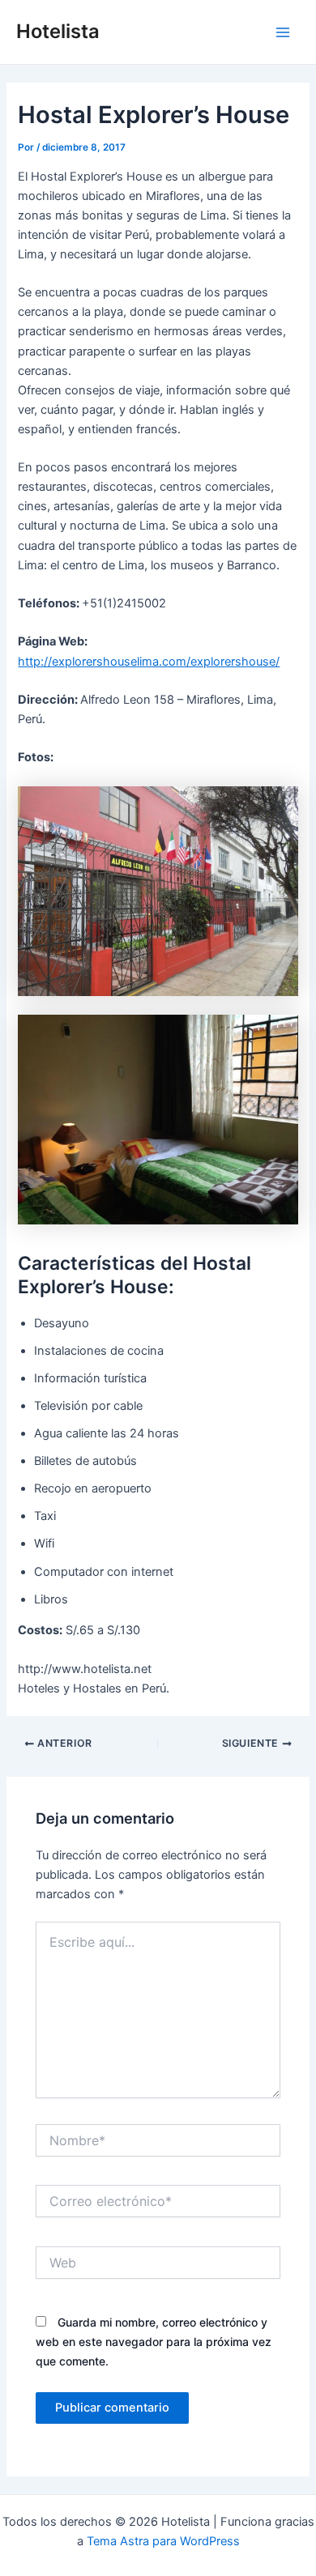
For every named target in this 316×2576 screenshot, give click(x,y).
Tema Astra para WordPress (163, 2541)
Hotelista (58, 31)
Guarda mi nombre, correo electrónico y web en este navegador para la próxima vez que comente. (154, 2342)
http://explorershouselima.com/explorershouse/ (149, 662)
